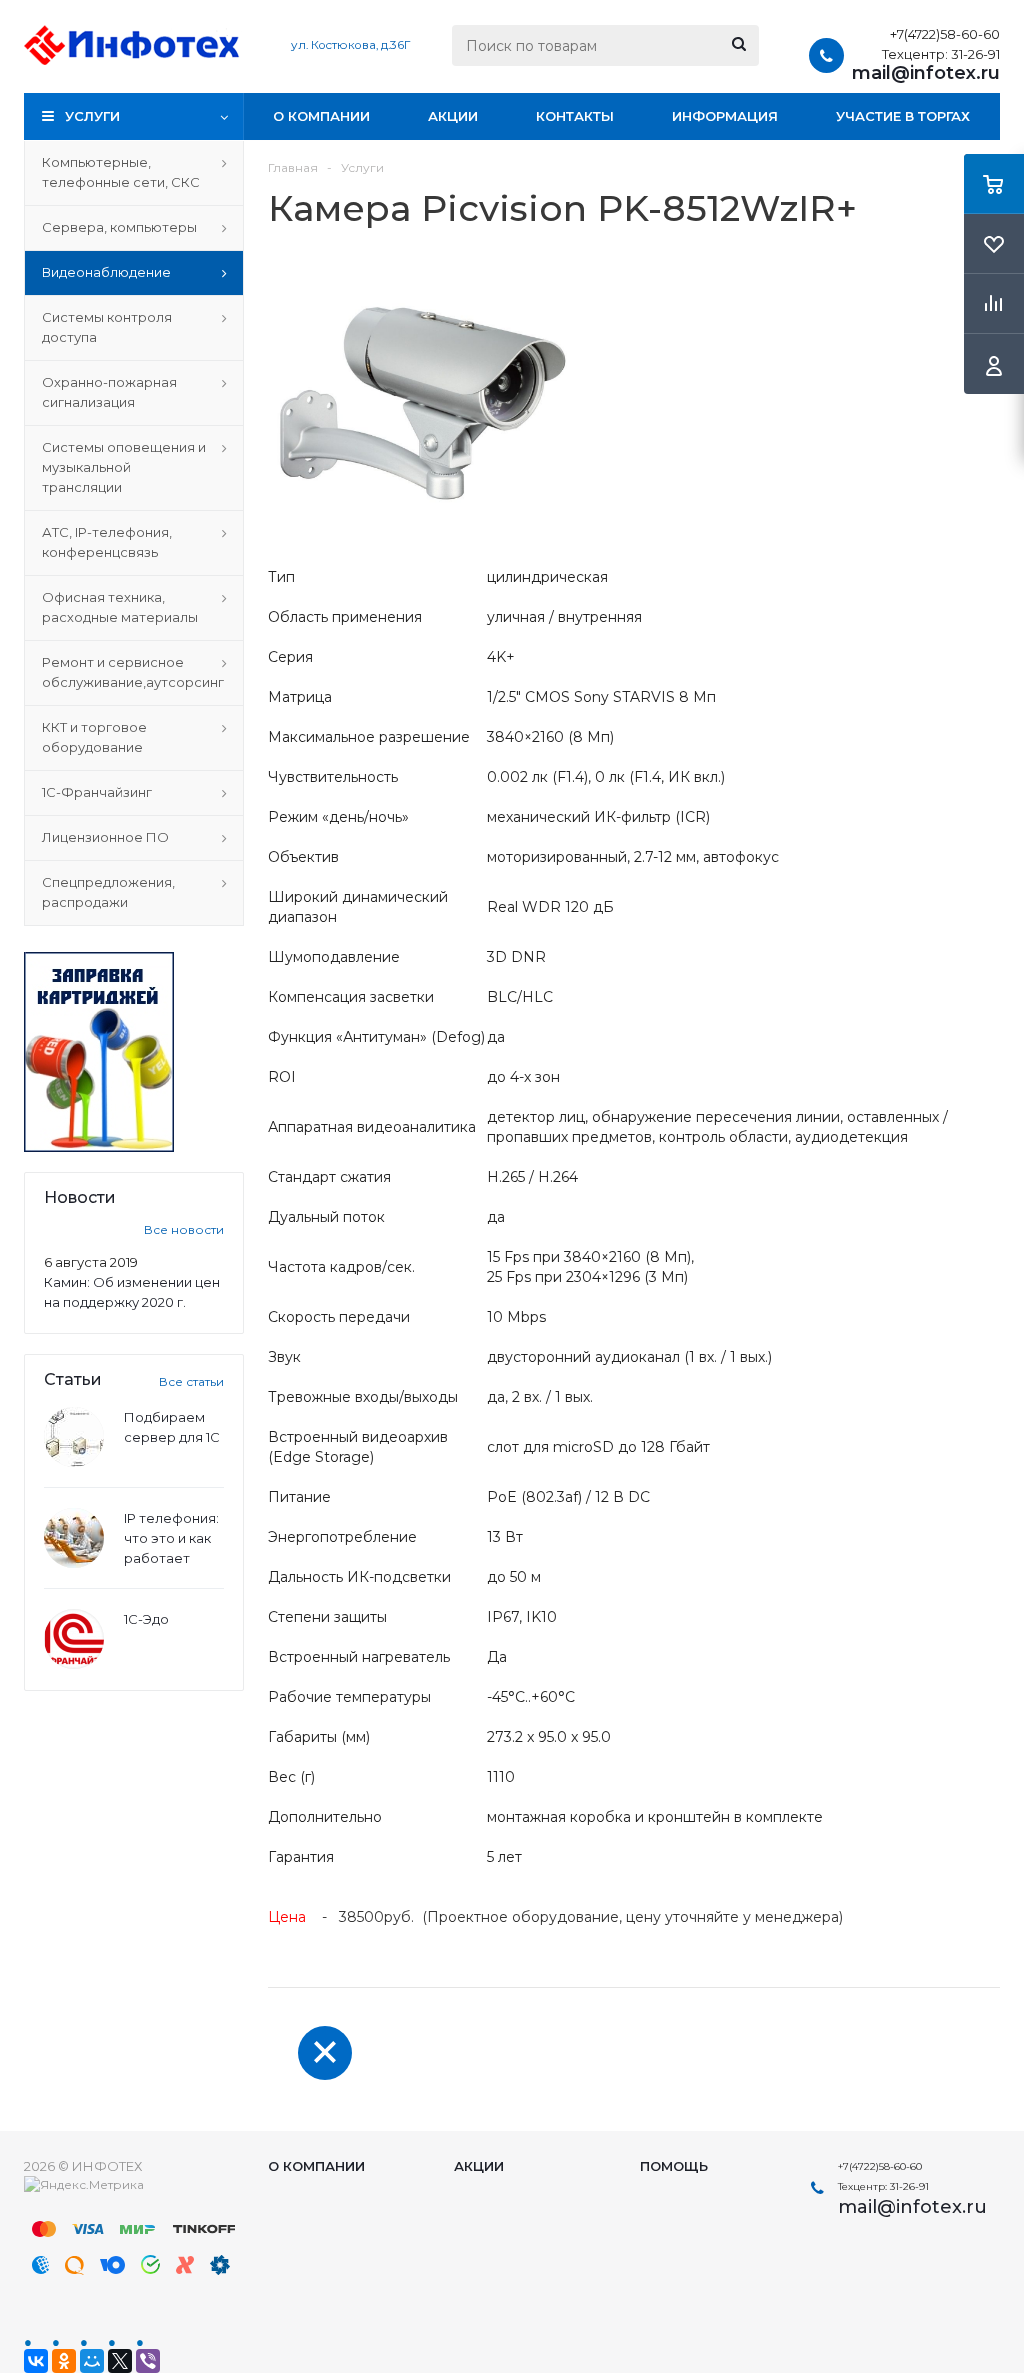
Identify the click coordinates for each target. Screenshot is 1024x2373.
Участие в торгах (903, 116)
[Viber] (148, 2361)
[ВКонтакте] (36, 2361)
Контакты (575, 116)
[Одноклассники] (64, 2361)
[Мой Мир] (92, 2361)
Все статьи (191, 1381)
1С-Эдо (146, 1619)
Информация (725, 116)
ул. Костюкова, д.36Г (350, 45)
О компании (321, 116)
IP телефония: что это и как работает (171, 1538)
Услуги (92, 116)
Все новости (184, 1229)
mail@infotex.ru (926, 73)
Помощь (674, 2166)
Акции (453, 116)
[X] (120, 2361)
